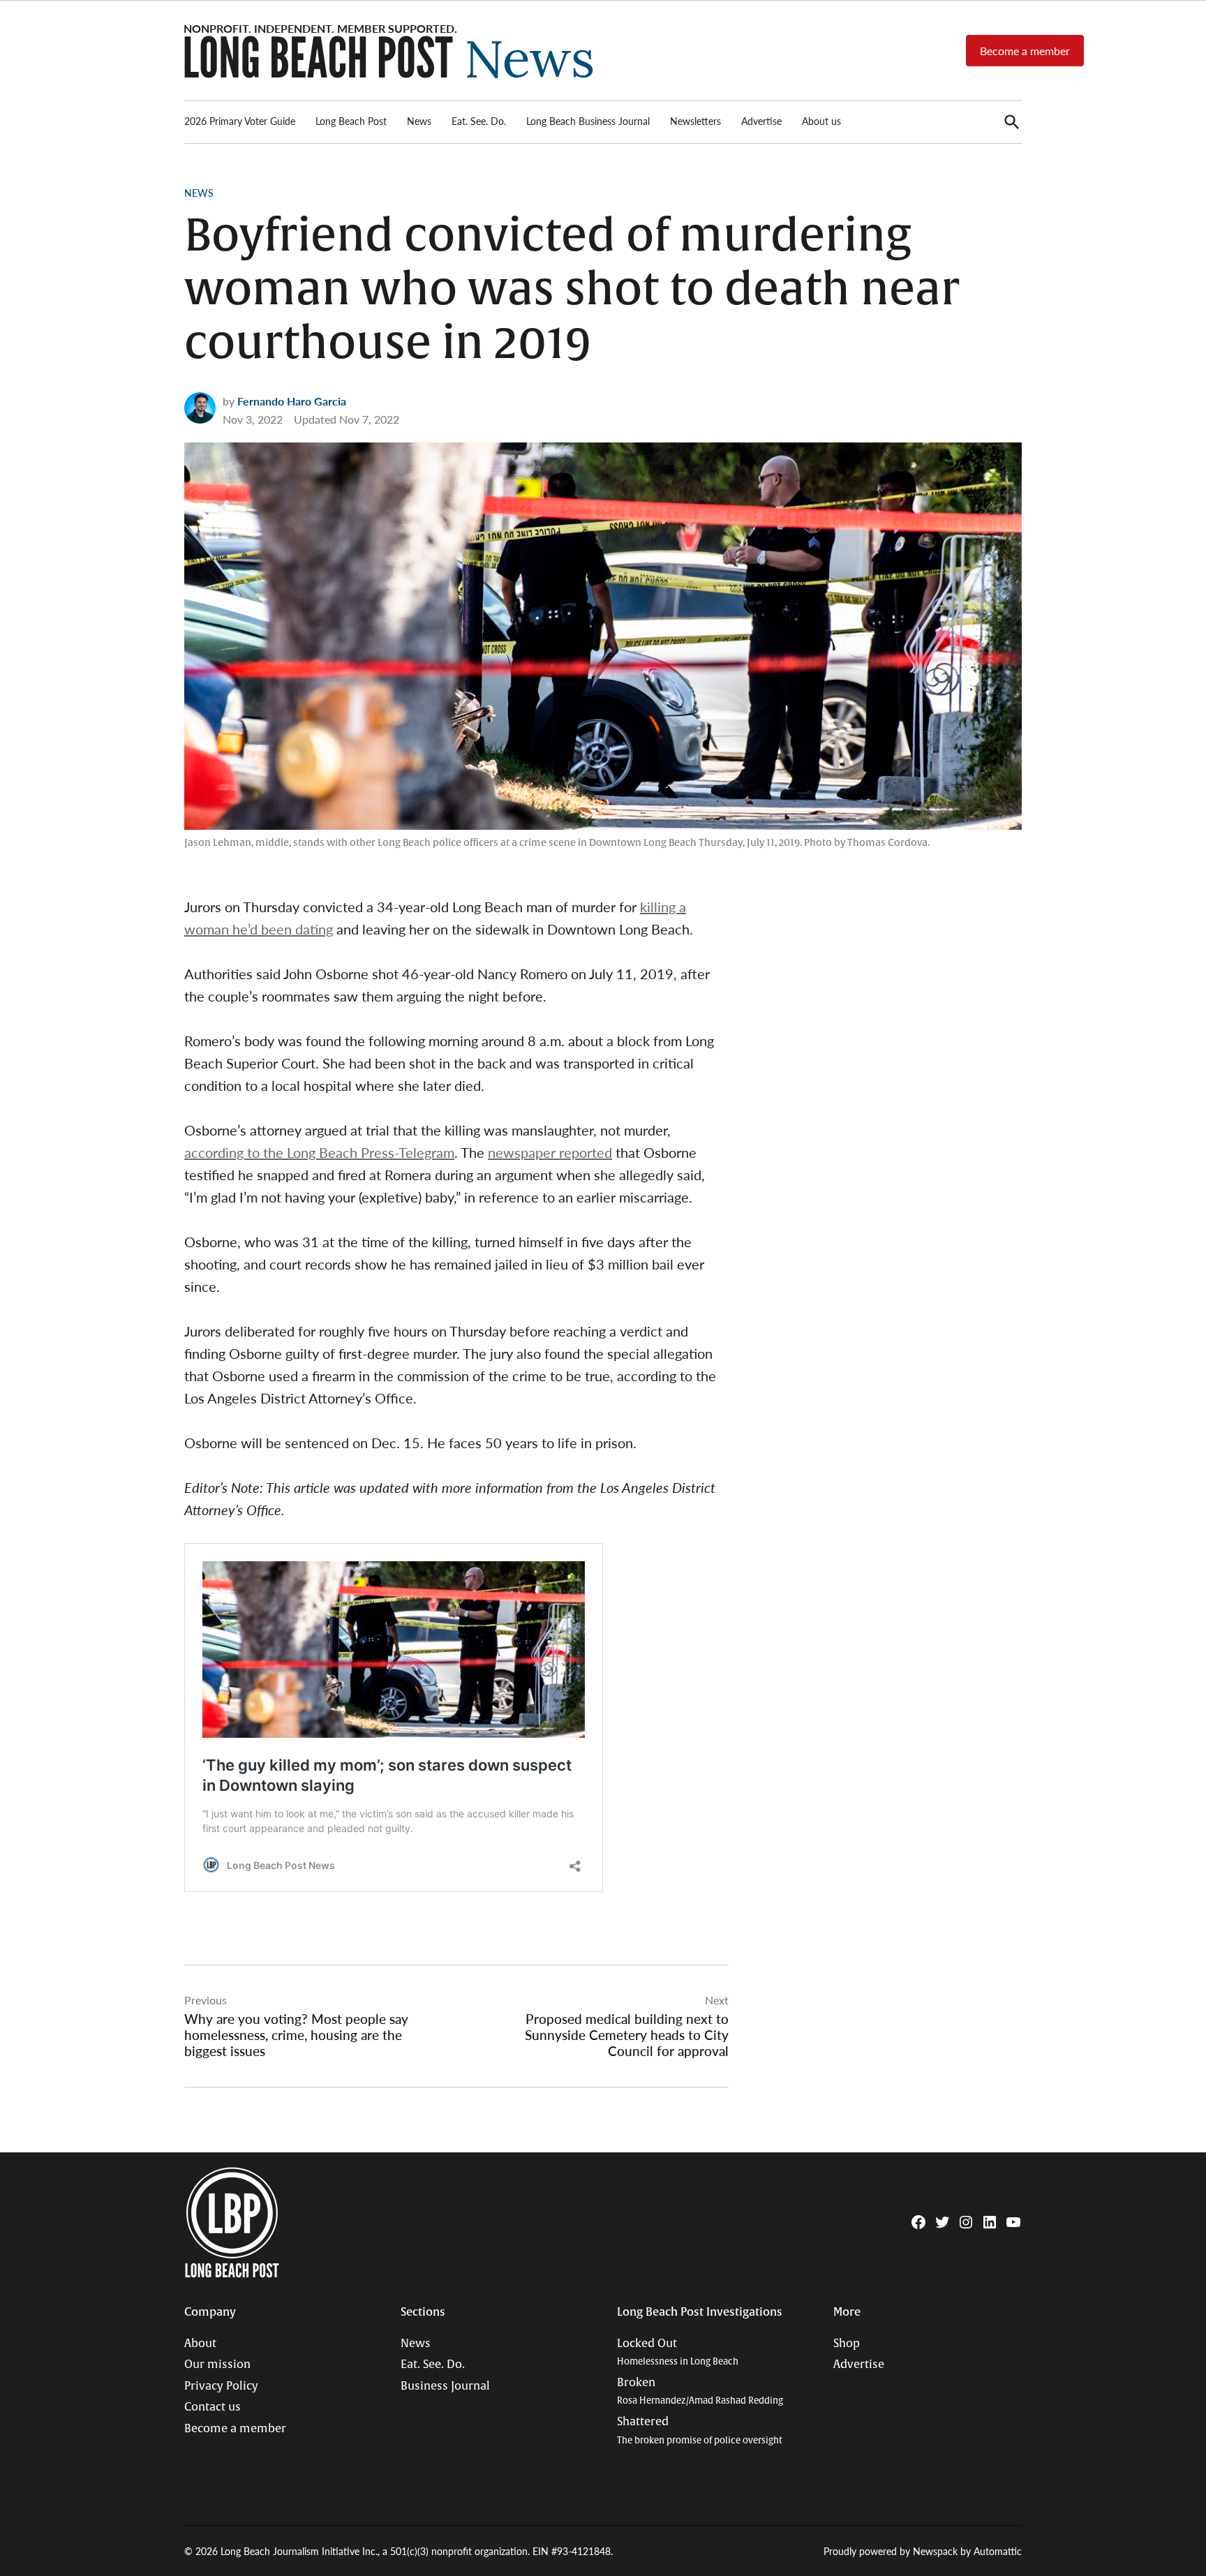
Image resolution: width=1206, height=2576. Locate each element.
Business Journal (445, 2386)
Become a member (1025, 51)
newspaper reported (550, 1152)
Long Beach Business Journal (588, 121)
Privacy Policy (221, 2386)
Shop (847, 2344)
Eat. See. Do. (479, 121)
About (200, 2344)
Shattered (700, 2430)
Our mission (217, 2365)
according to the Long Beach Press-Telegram (319, 1152)
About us (821, 121)
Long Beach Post (351, 121)
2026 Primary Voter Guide (240, 121)
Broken (700, 2391)
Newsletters (695, 121)
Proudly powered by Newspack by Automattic (923, 2551)
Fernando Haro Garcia (292, 401)
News (419, 121)
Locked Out (678, 2352)
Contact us (213, 2407)
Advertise (761, 121)
